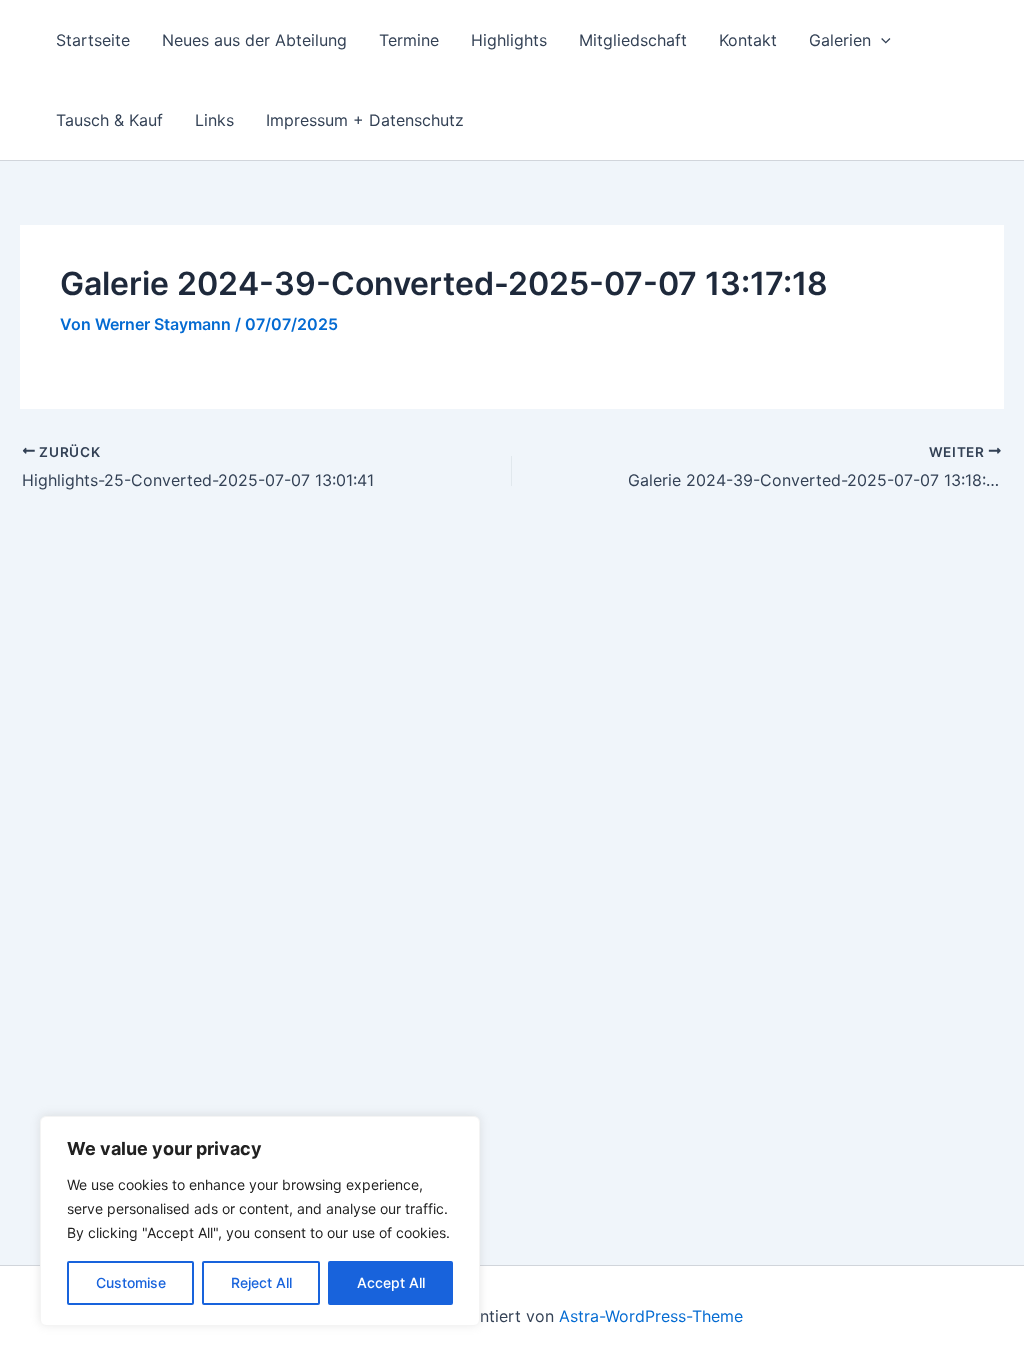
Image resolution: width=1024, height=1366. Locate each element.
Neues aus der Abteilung (254, 40)
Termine (409, 40)
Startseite (93, 40)
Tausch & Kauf (109, 120)
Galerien (840, 40)
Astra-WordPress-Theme (651, 1316)
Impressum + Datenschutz (365, 120)
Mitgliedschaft (633, 40)
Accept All (391, 1282)
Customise (131, 1282)
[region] (260, 1221)
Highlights (509, 40)
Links (214, 120)
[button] (881, 40)
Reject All (261, 1282)
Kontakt (748, 40)
